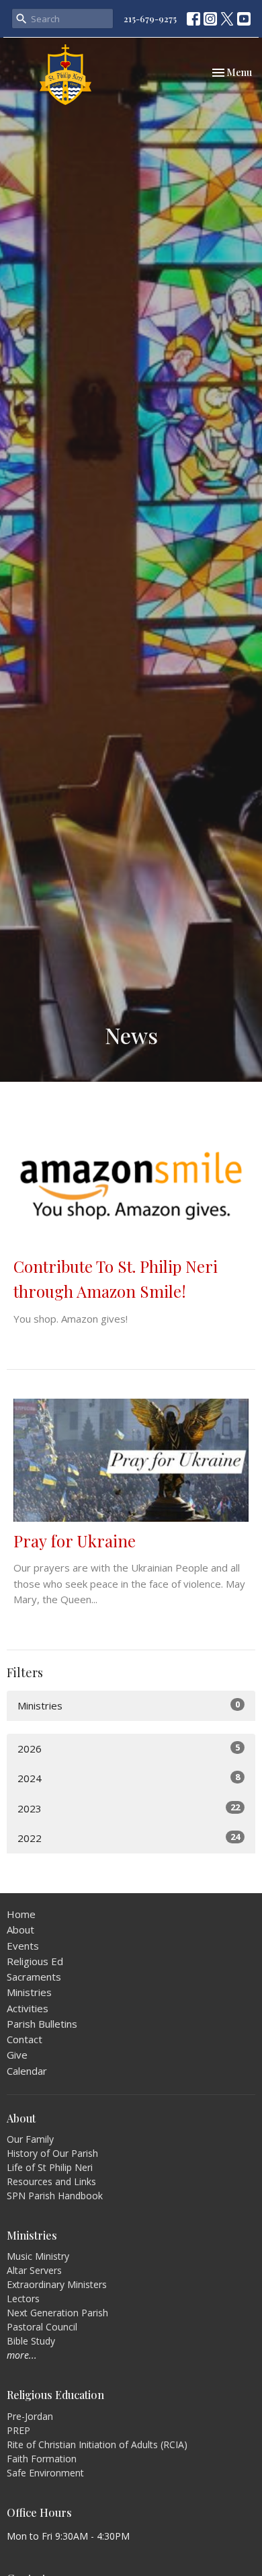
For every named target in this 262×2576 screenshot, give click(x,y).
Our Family (30, 2139)
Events (23, 1946)
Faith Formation (42, 2459)
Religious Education (55, 2395)
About (20, 1929)
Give (17, 2055)
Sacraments (34, 1977)
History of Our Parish (52, 2153)
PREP (18, 2430)
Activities (28, 2008)
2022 (129, 1838)
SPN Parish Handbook (55, 2196)
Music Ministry (38, 2256)
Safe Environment (45, 2473)
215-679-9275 (150, 19)
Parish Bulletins (42, 2024)
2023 (129, 1808)
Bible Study (31, 2341)
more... (22, 2355)
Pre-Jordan (30, 2416)
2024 (129, 1778)
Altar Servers (34, 2270)
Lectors (23, 2298)
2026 (129, 1748)
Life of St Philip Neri (50, 2167)
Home (21, 1914)
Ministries (129, 1705)
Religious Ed (35, 1961)
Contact (25, 2039)
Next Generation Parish (57, 2313)
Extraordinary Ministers (57, 2284)
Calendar (27, 2071)
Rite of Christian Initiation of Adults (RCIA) (97, 2444)
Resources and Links (51, 2181)
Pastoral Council (42, 2327)
